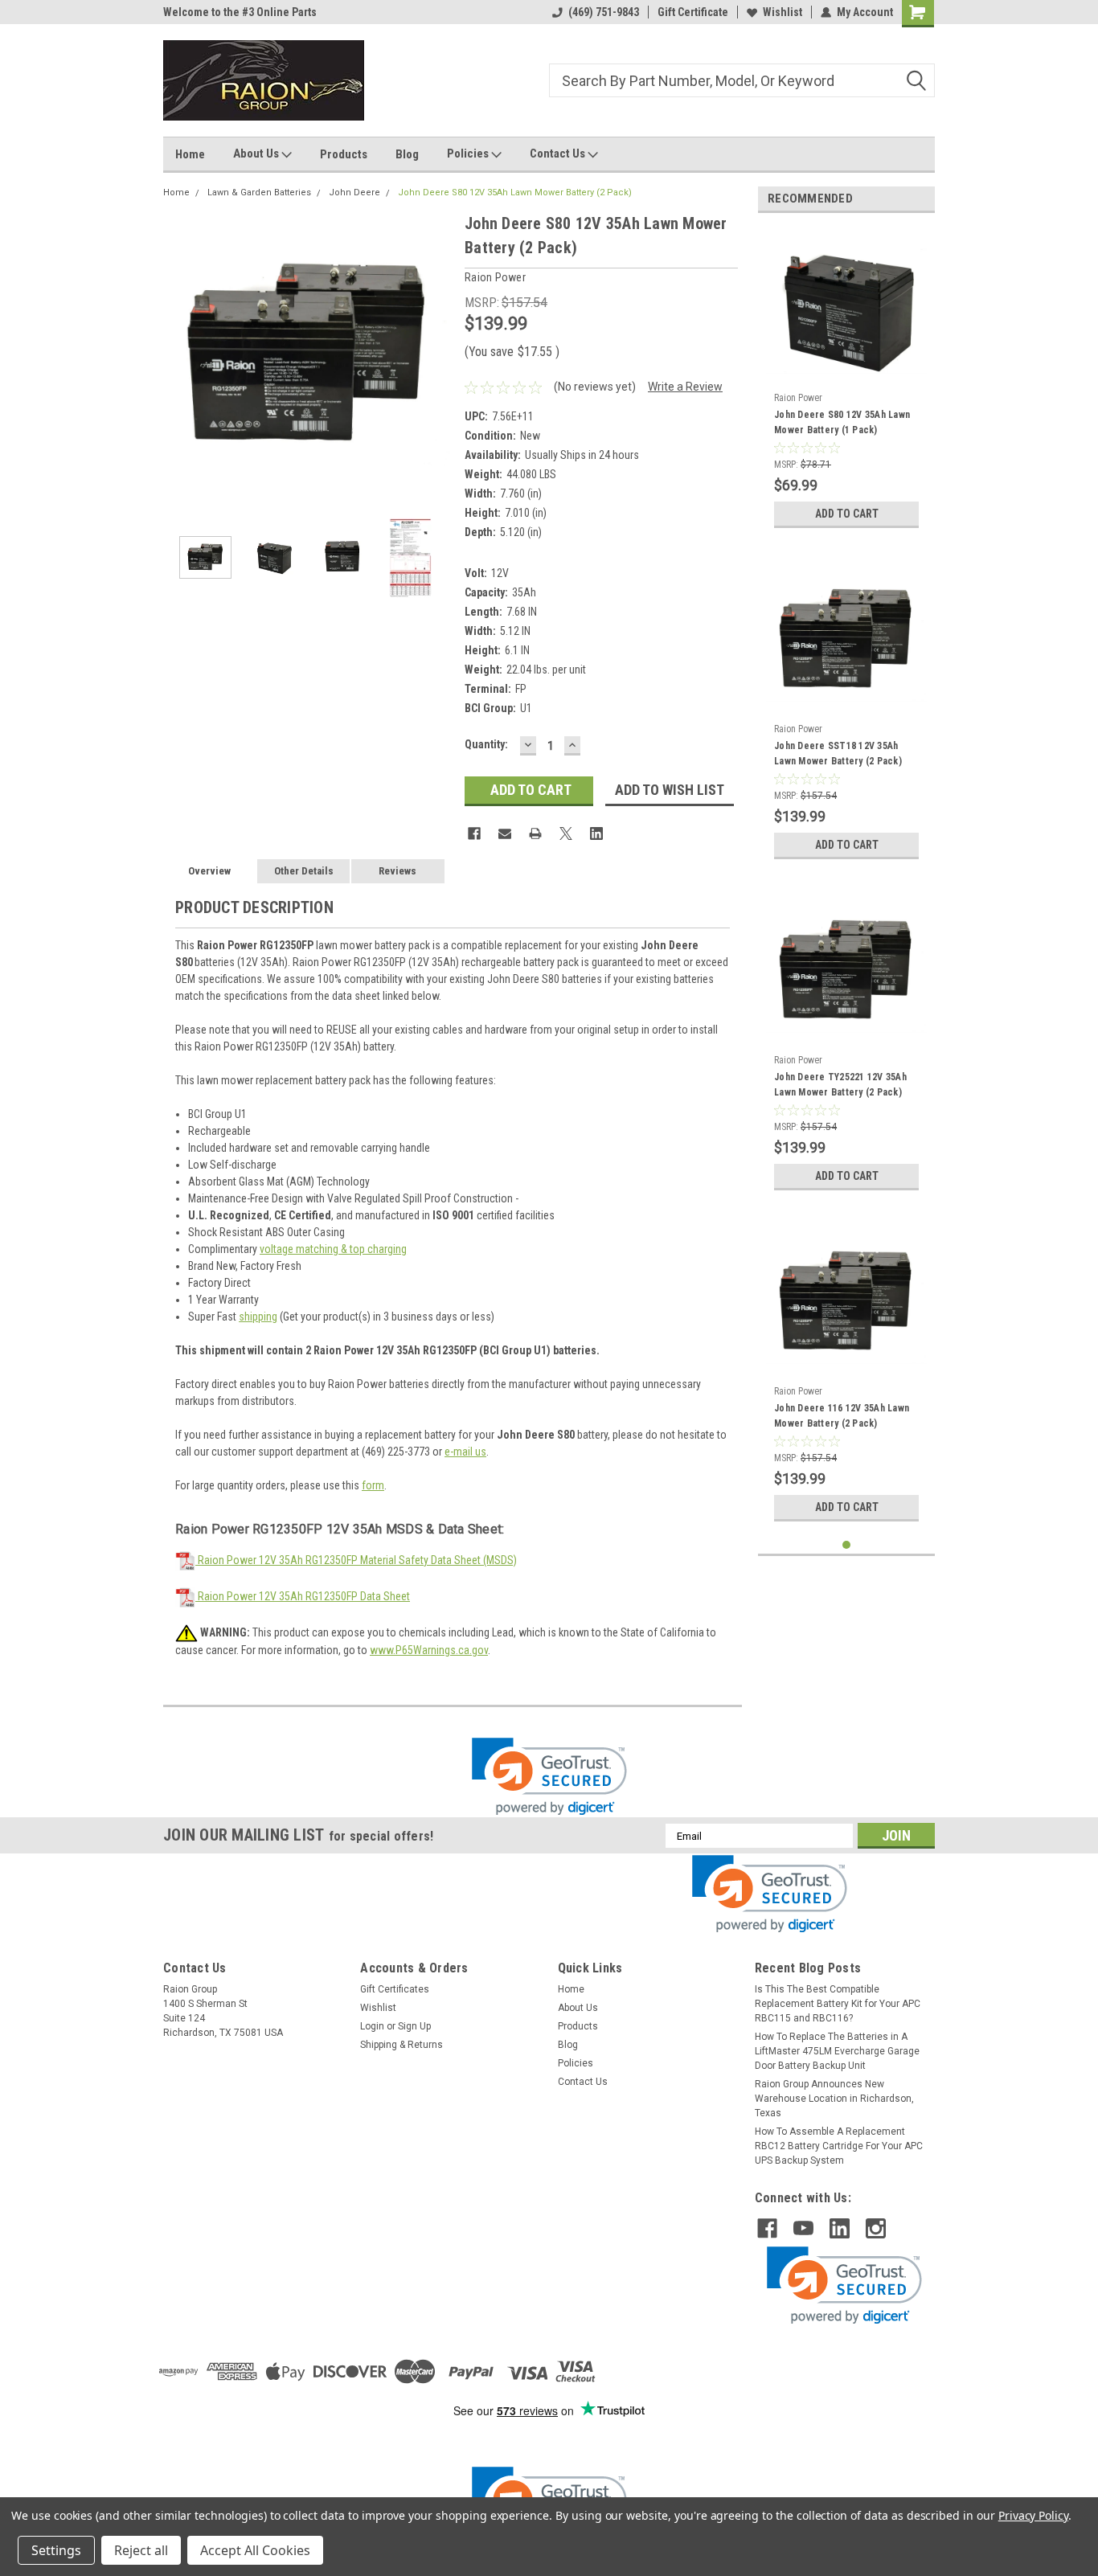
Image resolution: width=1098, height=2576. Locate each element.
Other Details (304, 871)
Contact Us (559, 154)
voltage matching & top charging (333, 1249)
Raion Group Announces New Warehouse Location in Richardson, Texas (834, 2099)
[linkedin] (840, 2228)
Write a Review (685, 387)
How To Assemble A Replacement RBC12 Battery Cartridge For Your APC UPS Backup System (839, 2146)
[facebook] (767, 2228)
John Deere (354, 192)
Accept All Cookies (255, 2550)
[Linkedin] (596, 833)
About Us (257, 154)
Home (190, 154)
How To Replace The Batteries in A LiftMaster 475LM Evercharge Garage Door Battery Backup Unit (837, 2051)
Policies (469, 154)
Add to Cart (847, 514)
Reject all (141, 2550)
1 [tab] (847, 1545)
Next (436, 356)
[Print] (535, 833)
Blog (407, 154)
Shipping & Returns (402, 2045)
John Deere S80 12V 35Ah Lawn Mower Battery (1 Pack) (842, 422)
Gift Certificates (395, 1989)
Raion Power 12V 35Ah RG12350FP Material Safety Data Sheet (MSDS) (356, 1560)
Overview (209, 871)
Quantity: (486, 744)
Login (372, 2026)
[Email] (505, 833)
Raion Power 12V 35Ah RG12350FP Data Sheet (303, 1596)
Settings (56, 2550)
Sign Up (414, 2026)
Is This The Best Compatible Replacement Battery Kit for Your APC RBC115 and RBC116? (838, 2004)
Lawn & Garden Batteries (259, 192)
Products (344, 154)
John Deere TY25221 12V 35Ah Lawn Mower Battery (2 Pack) (840, 1085)
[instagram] (876, 2228)
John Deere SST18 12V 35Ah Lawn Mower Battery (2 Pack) (838, 754)
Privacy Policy (1033, 2515)
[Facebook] (474, 833)
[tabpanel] (846, 381)
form (373, 1485)
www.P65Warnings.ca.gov (429, 1650)
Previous (179, 356)
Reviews (397, 871)
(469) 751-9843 (604, 12)
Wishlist (783, 12)
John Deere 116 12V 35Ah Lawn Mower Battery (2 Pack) (842, 1416)
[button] (549, 1777)
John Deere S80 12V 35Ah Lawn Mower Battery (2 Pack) (515, 192)
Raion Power (798, 398)
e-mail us (465, 1452)
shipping (258, 1317)
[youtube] (803, 2228)
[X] (566, 833)
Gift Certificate (693, 12)
